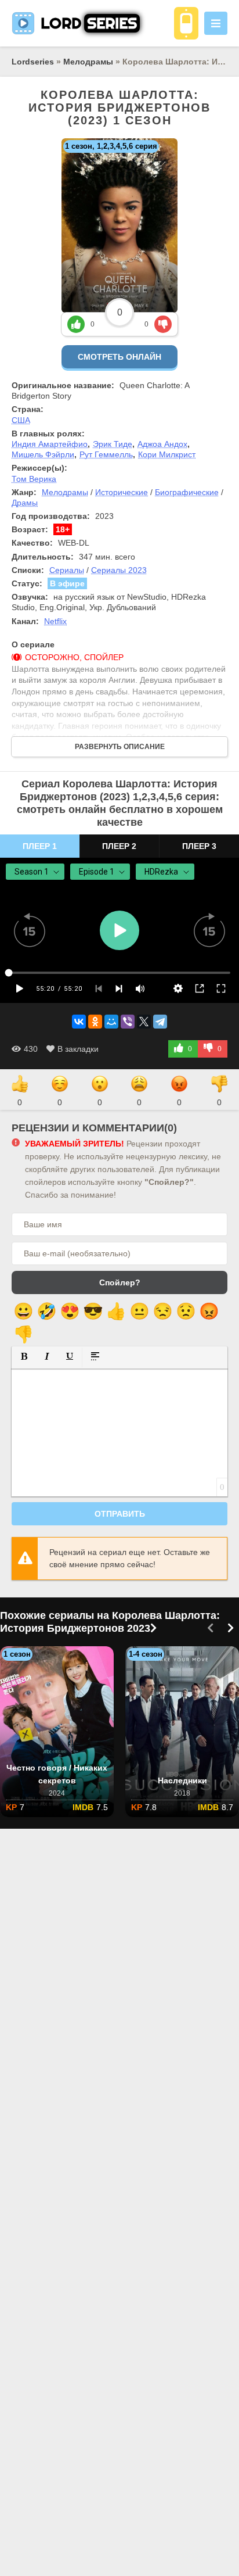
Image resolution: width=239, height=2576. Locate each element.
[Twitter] (144, 1022)
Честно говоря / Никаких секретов (57, 1774)
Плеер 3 (199, 846)
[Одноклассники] (95, 1022)
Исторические (122, 492)
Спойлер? (120, 1282)
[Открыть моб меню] (216, 23)
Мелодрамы (88, 62)
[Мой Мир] (111, 1022)
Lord (89, 23)
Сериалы (67, 570)
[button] (24, 1357)
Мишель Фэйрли (43, 454)
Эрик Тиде (113, 444)
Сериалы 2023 (119, 570)
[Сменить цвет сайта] (186, 23)
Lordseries (33, 62)
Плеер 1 (40, 846)
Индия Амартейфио (50, 444)
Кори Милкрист (167, 454)
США (21, 420)
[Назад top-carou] (210, 1629)
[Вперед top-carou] (230, 1629)
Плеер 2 (119, 846)
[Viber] (128, 1022)
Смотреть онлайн (119, 357)
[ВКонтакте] (79, 1022)
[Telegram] (160, 1022)
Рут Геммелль (106, 454)
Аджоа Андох (162, 444)
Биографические (187, 492)
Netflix (55, 621)
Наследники (182, 1780)
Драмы (25, 503)
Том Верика (34, 479)
